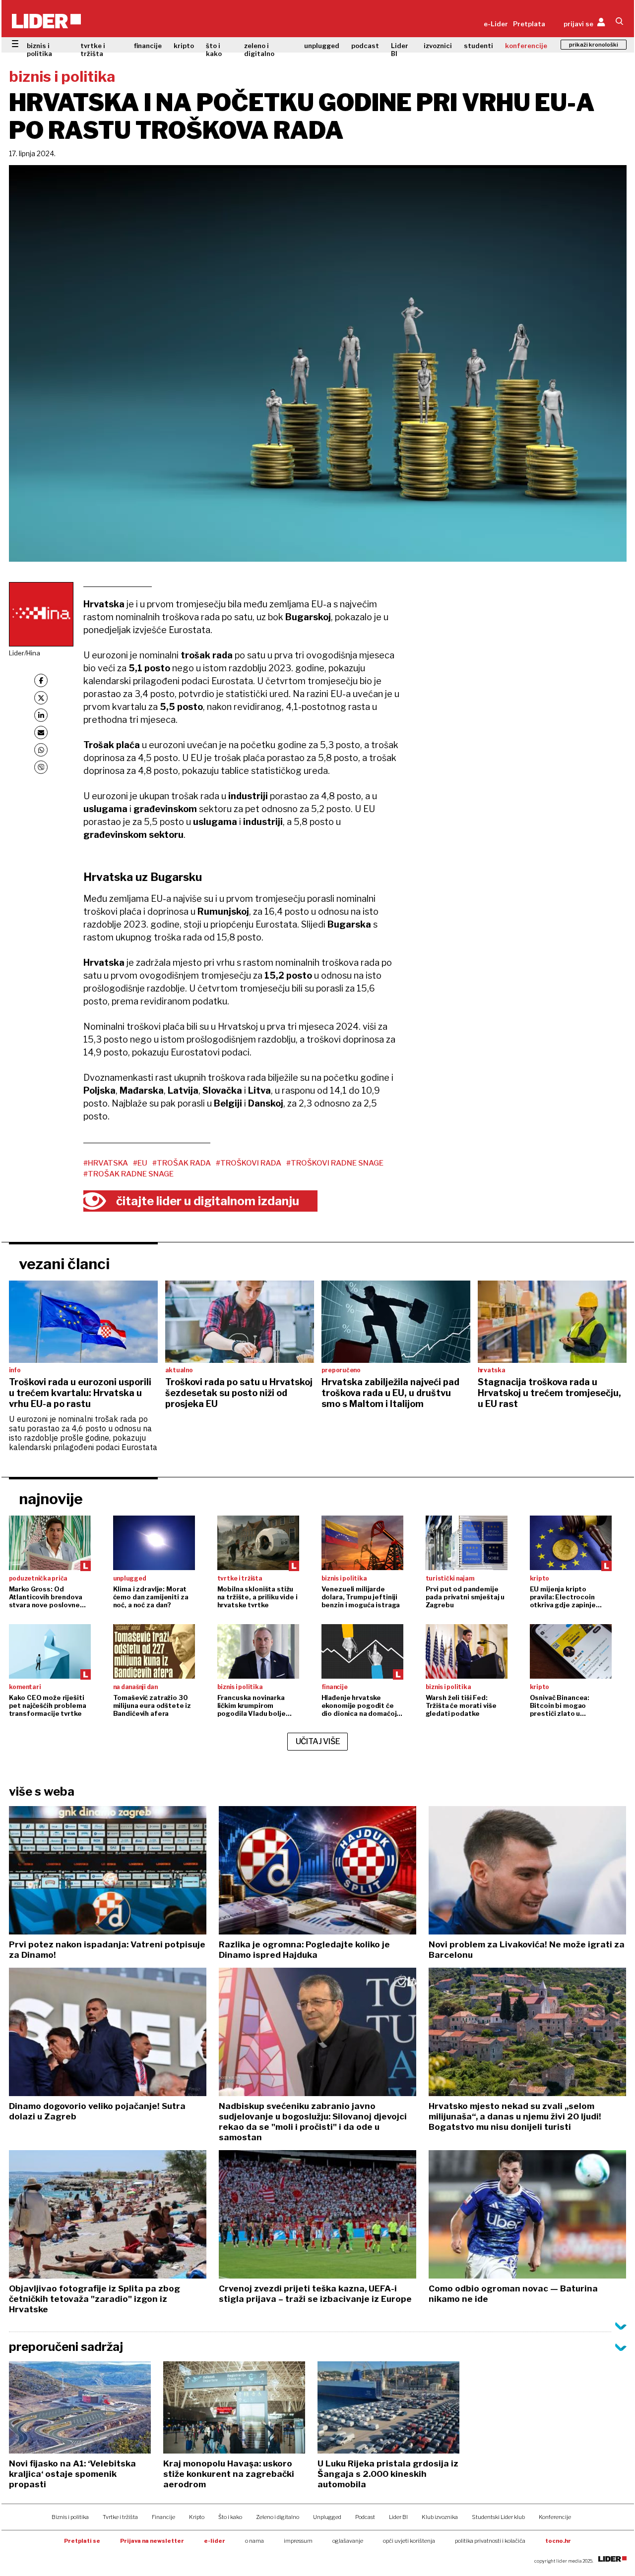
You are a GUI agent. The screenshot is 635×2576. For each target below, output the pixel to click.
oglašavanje (348, 2541)
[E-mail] (41, 732)
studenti (478, 46)
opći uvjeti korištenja (409, 2541)
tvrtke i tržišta (93, 50)
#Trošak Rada (182, 1163)
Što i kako (230, 2517)
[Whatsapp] (41, 750)
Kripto (197, 2517)
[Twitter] (41, 698)
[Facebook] (41, 680)
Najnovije (51, 1499)
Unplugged (327, 2517)
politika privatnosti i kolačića (490, 2541)
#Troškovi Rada (249, 1163)
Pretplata (529, 24)
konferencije (526, 46)
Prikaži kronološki (594, 45)
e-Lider (496, 24)
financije (148, 46)
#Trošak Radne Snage (128, 1174)
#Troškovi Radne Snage (335, 1163)
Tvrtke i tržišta (120, 2517)
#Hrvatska (106, 1163)
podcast (365, 46)
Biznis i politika (70, 2517)
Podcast (365, 2517)
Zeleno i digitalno (278, 2517)
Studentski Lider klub (498, 2517)
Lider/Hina (25, 653)
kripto (184, 46)
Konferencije (555, 2517)
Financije (163, 2517)
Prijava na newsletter (152, 2541)
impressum (298, 2541)
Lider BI (400, 50)
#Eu (140, 1163)
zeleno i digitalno (259, 50)
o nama (254, 2541)
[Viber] (41, 767)
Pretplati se (82, 2541)
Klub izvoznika (440, 2517)
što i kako (214, 50)
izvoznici (438, 46)
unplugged (322, 46)
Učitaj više (318, 1741)
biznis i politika (39, 50)
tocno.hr (558, 2541)
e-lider (215, 2541)
